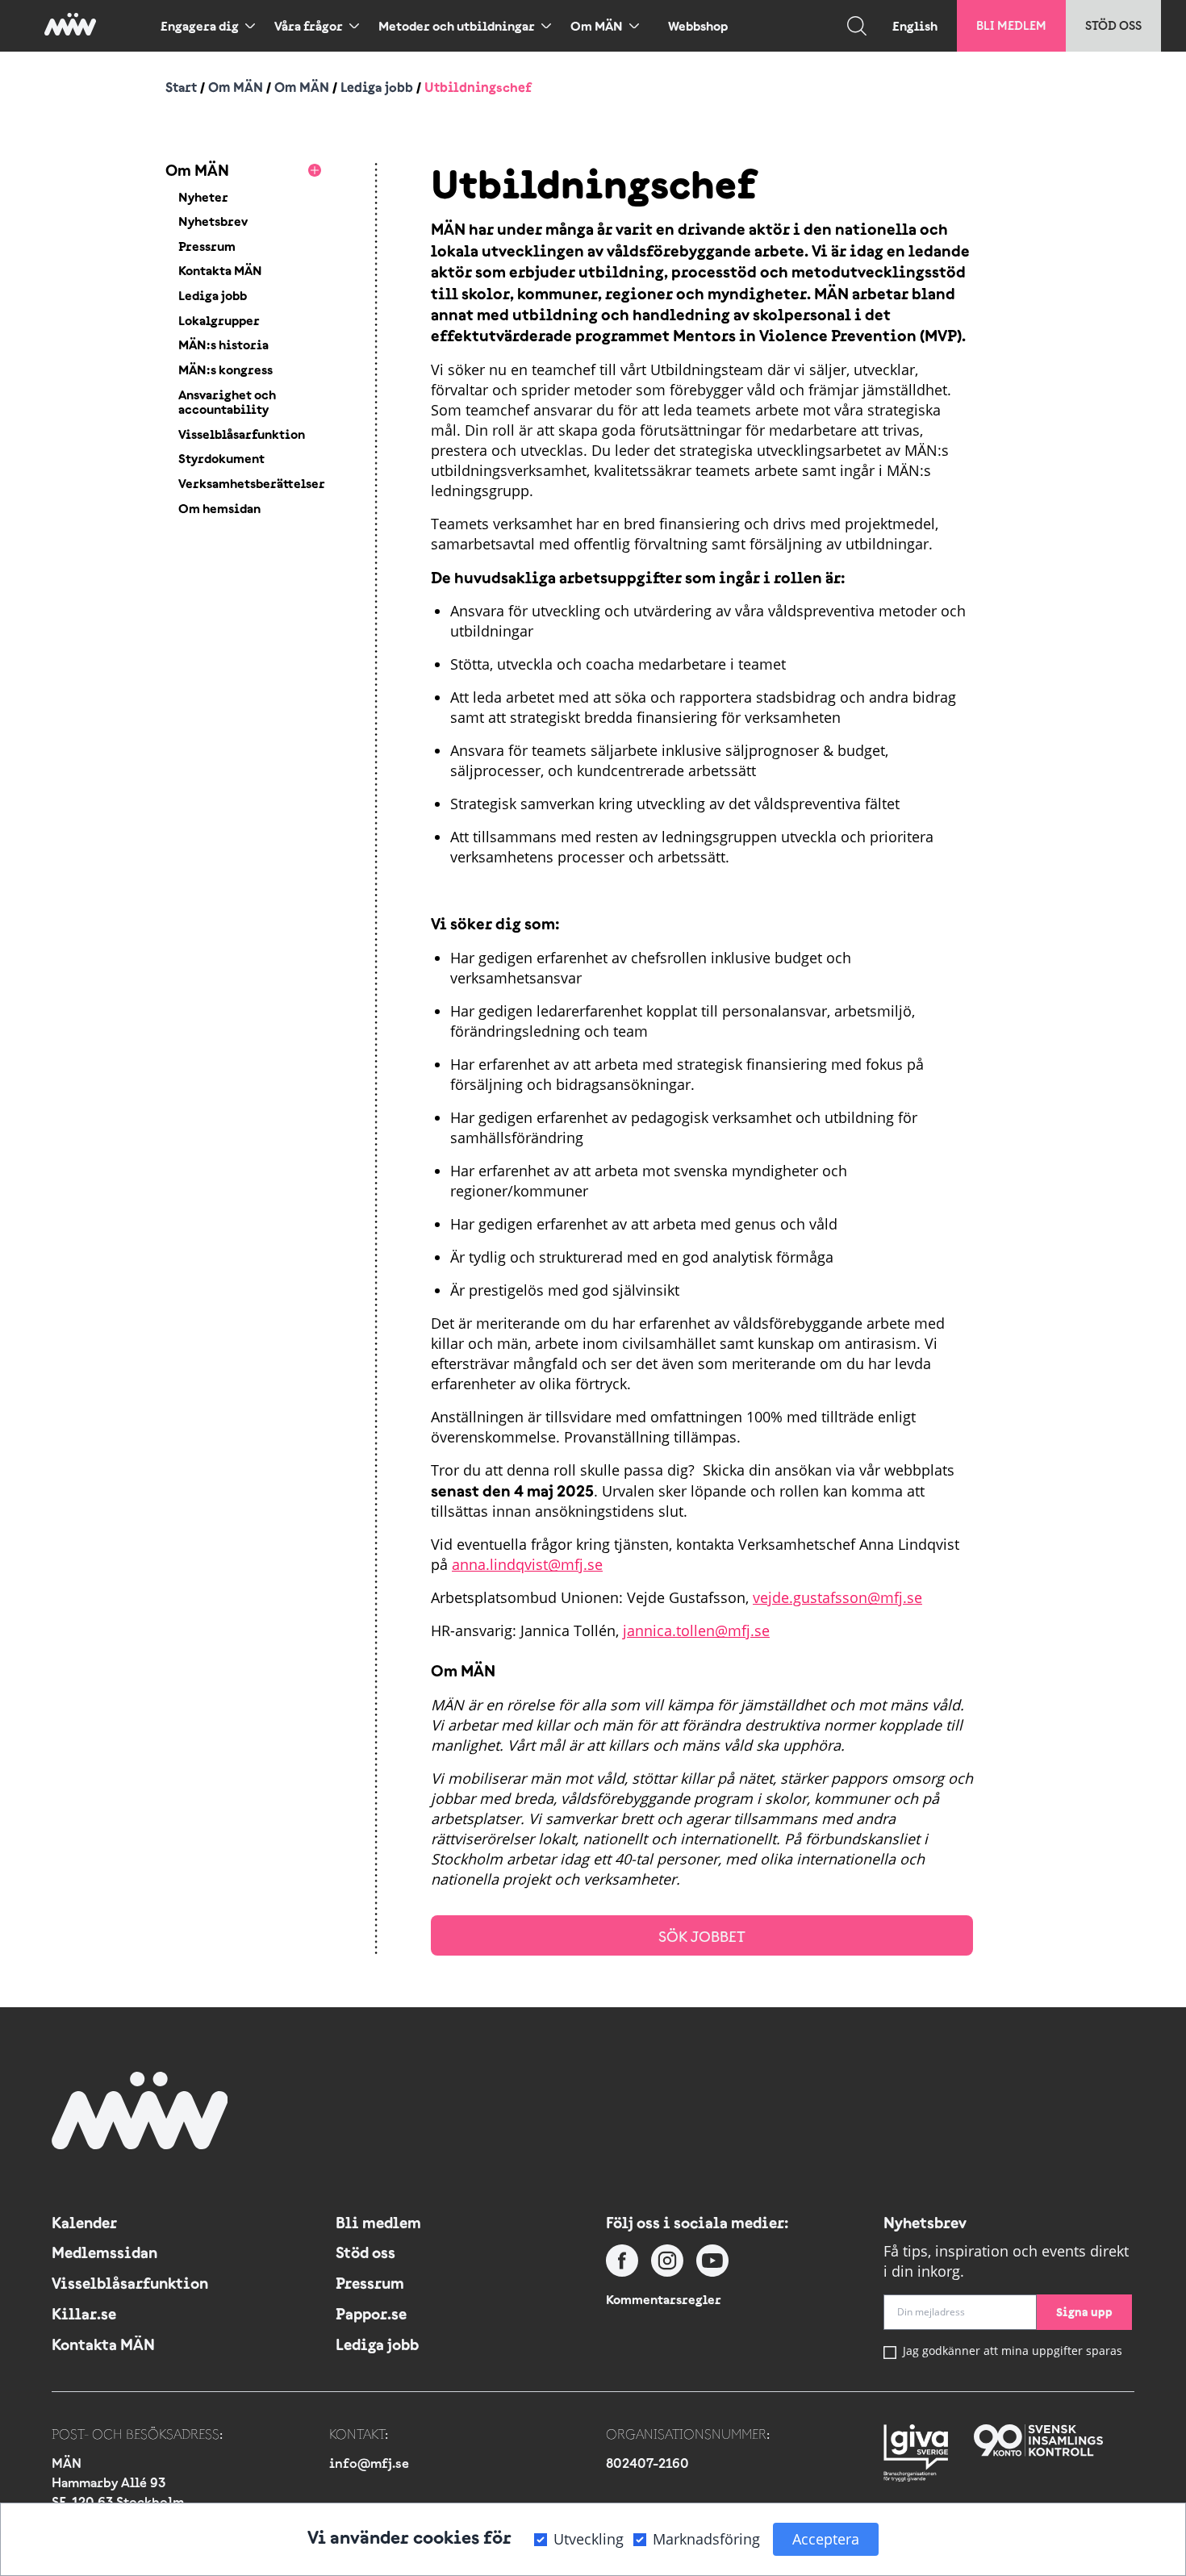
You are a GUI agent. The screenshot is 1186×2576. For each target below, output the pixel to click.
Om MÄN (597, 26)
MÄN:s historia (223, 344)
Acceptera (826, 2539)
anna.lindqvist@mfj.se (527, 1564)
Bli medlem (1011, 25)
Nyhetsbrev (213, 221)
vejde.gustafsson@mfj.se (837, 1597)
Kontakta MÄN (220, 270)
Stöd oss (1113, 25)
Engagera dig (200, 26)
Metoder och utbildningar (457, 26)
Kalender (84, 2223)
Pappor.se (371, 2314)
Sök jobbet (702, 1937)
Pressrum (207, 246)
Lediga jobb (377, 87)
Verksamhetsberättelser (252, 483)
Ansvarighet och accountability (227, 402)
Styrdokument (221, 458)
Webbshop (698, 26)
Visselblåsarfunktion (242, 434)
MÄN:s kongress (226, 369)
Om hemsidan (219, 508)
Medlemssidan (104, 2252)
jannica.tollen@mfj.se (696, 1630)
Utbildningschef (478, 87)
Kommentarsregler (664, 2299)
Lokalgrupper (219, 320)
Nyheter (203, 197)
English (915, 26)
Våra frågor (309, 26)
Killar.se (84, 2314)
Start (181, 87)
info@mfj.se (369, 2463)
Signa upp (1084, 2312)
